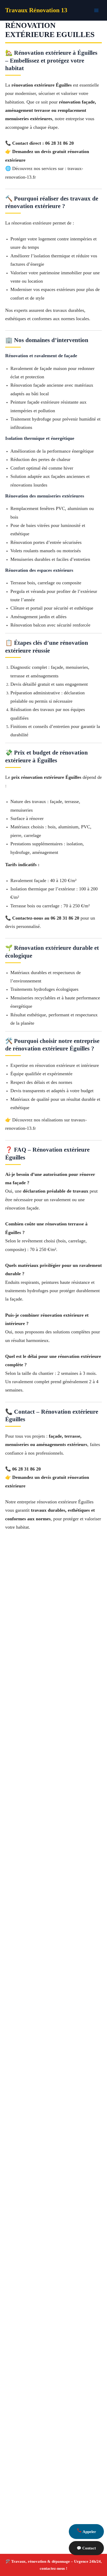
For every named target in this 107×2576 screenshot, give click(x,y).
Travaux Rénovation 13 (36, 10)
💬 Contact (86, 2548)
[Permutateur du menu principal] (96, 10)
